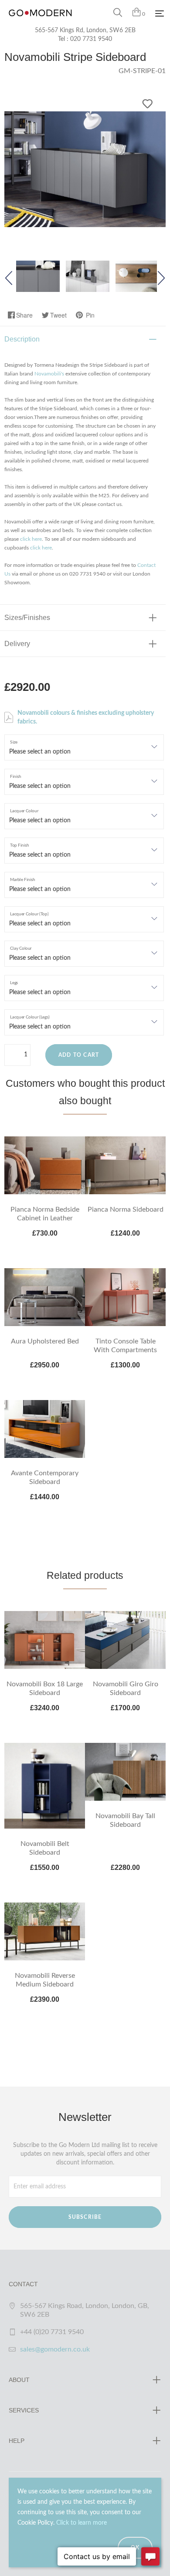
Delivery (17, 644)
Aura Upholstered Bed (45, 1341)
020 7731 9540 (91, 39)
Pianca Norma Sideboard (126, 1209)
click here (31, 539)
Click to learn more (82, 2523)
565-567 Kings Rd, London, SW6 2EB (85, 30)
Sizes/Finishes (27, 618)
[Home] (40, 22)
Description (22, 339)
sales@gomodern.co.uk (55, 2349)
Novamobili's (49, 374)
